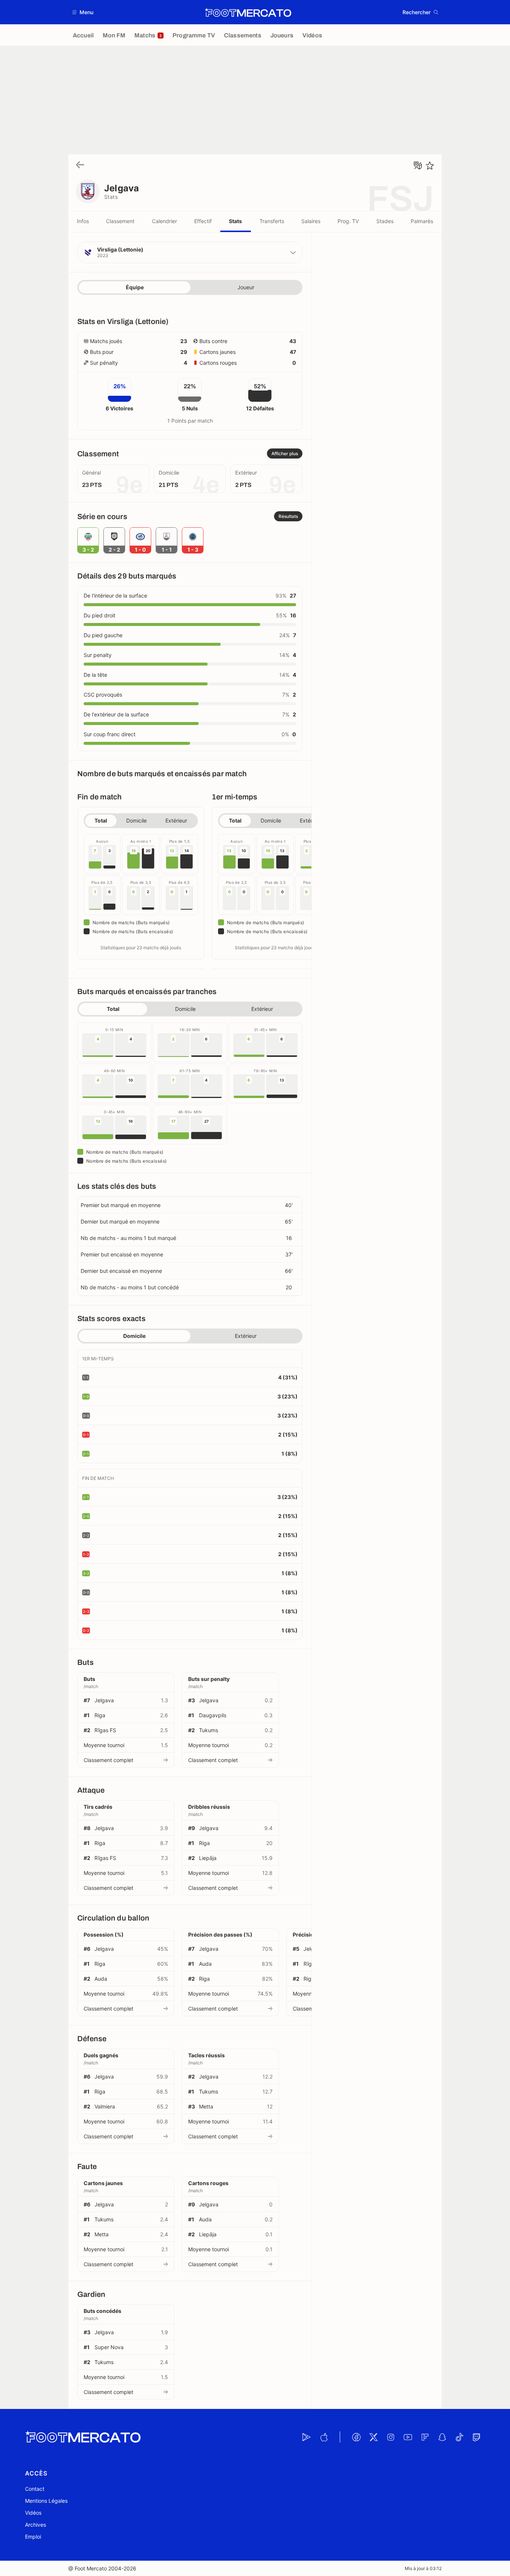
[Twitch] (476, 2437)
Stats (235, 221)
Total (101, 820)
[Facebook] (356, 2437)
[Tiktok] (459, 2437)
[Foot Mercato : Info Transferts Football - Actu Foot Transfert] (248, 12)
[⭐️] (430, 166)
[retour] (80, 165)
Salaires (311, 221)
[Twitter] (373, 2437)
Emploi (33, 2537)
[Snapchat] (442, 2437)
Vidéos (33, 2513)
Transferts (272, 221)
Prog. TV (348, 221)
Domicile (136, 820)
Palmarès (422, 221)
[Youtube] (408, 2437)
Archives (35, 2525)
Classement (120, 221)
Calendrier (164, 221)
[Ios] (324, 2437)
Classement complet (108, 1760)
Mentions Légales (46, 2501)
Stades (385, 221)
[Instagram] (391, 2437)
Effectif (203, 221)
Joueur (246, 287)
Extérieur (176, 820)
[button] (83, 12)
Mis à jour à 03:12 (423, 2568)
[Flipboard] (425, 2437)
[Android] (307, 2437)
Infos (83, 221)
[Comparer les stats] (418, 166)
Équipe (135, 287)
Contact (35, 2489)
